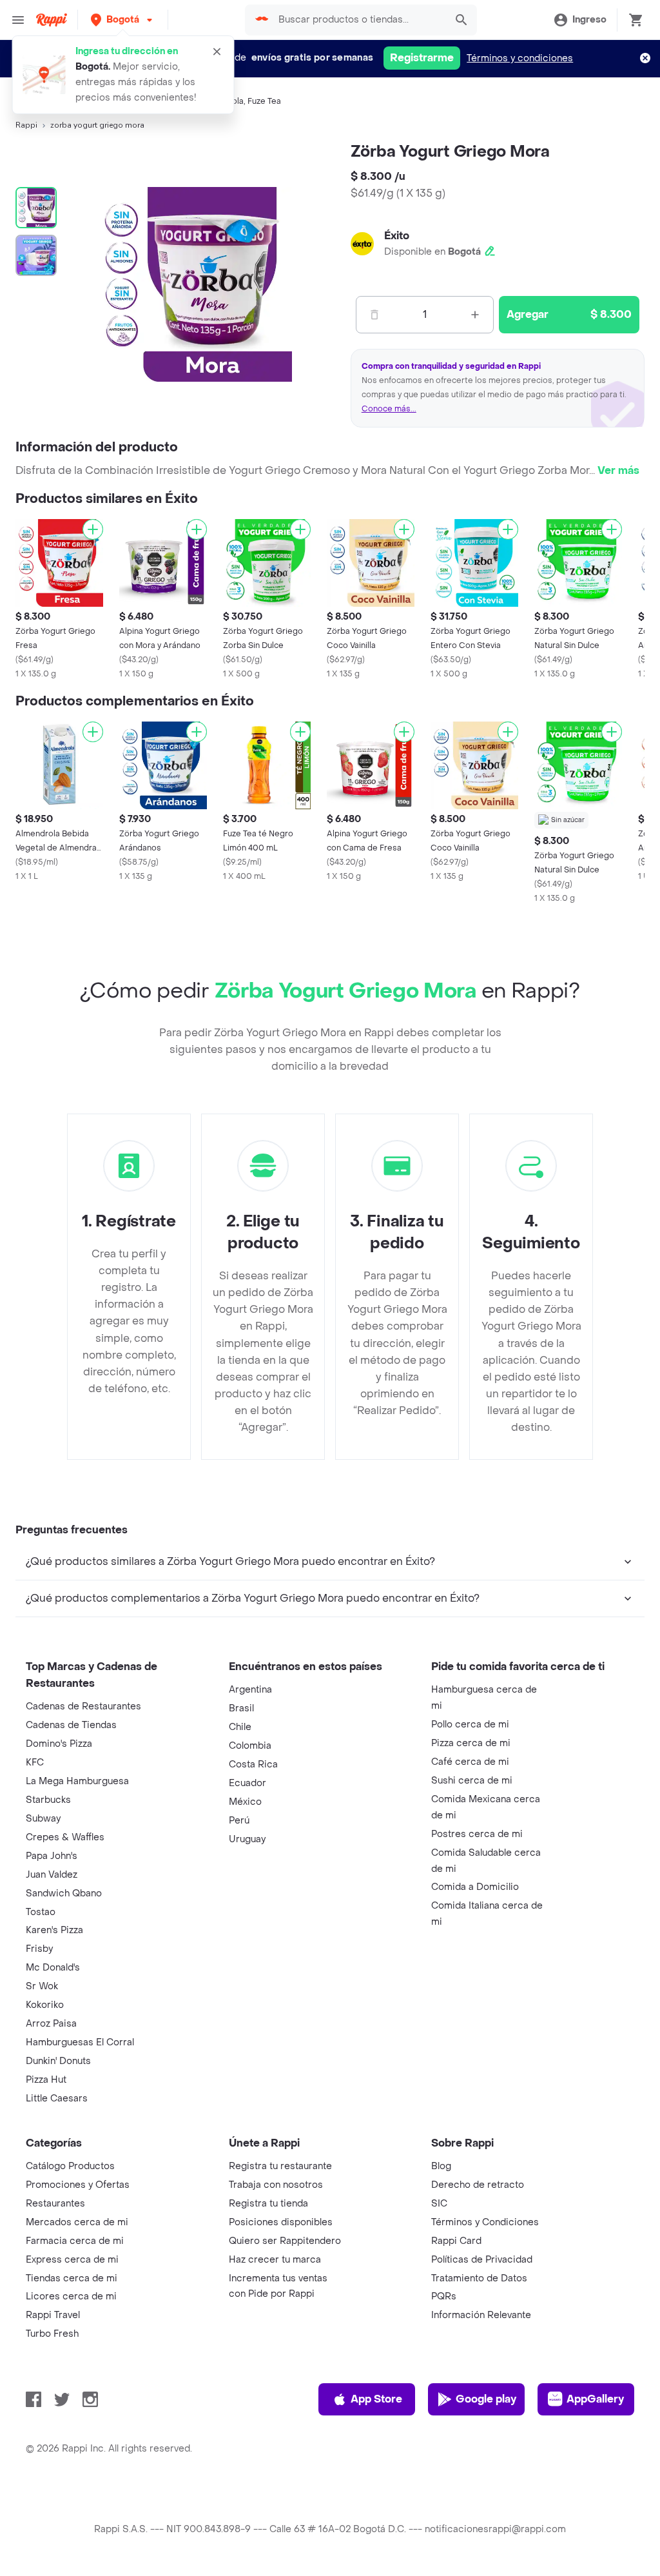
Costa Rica (253, 1765)
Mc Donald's (53, 1968)
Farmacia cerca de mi (75, 2241)
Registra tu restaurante (280, 2166)
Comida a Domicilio (475, 1887)
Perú (239, 1821)
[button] (123, 20)
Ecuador (247, 1783)
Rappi (26, 125)
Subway (43, 1819)
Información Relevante (481, 2315)
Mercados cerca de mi (77, 2222)
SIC (439, 2204)
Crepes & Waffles (65, 1837)
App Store (376, 2399)
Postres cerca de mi (477, 1834)
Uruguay (247, 1839)
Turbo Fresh (52, 2334)
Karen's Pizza (54, 1930)
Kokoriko (45, 2005)
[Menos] (374, 315)
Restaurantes (55, 2204)
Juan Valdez (52, 1875)
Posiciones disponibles (281, 2222)
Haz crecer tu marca (275, 2260)
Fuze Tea (264, 101)
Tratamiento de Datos (479, 2278)
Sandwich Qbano (64, 1893)
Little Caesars (57, 2099)
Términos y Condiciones (485, 2222)
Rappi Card (456, 2241)
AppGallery (595, 2399)
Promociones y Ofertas (78, 2185)
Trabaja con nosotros (276, 2185)
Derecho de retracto (478, 2185)
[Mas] (475, 315)
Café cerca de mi (470, 1762)
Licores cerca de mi (71, 2296)
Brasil (241, 1708)
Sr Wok (42, 1986)
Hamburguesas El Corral (80, 2042)
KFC (35, 1763)
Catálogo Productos (70, 2166)
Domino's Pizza (59, 1744)
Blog (441, 2166)
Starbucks (48, 1800)
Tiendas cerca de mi (72, 2278)
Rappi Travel (53, 2315)
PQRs (444, 2296)
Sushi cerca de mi (472, 1781)
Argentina (250, 1690)
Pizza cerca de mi (471, 1743)
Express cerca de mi (72, 2260)
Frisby (39, 1949)
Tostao (41, 1912)
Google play (486, 2399)
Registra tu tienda (268, 2204)
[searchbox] (358, 20)
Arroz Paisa (51, 2024)
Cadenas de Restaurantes (83, 1706)
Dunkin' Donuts (58, 2061)
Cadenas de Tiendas (71, 1725)
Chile (240, 1727)
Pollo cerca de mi (470, 1725)
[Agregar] (93, 529)
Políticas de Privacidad (482, 2260)
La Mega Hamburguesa (77, 1781)
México (245, 1802)
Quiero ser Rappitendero (285, 2241)
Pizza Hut (46, 2080)
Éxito (397, 236)
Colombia (250, 1746)
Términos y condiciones (520, 58)
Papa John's (52, 1856)
